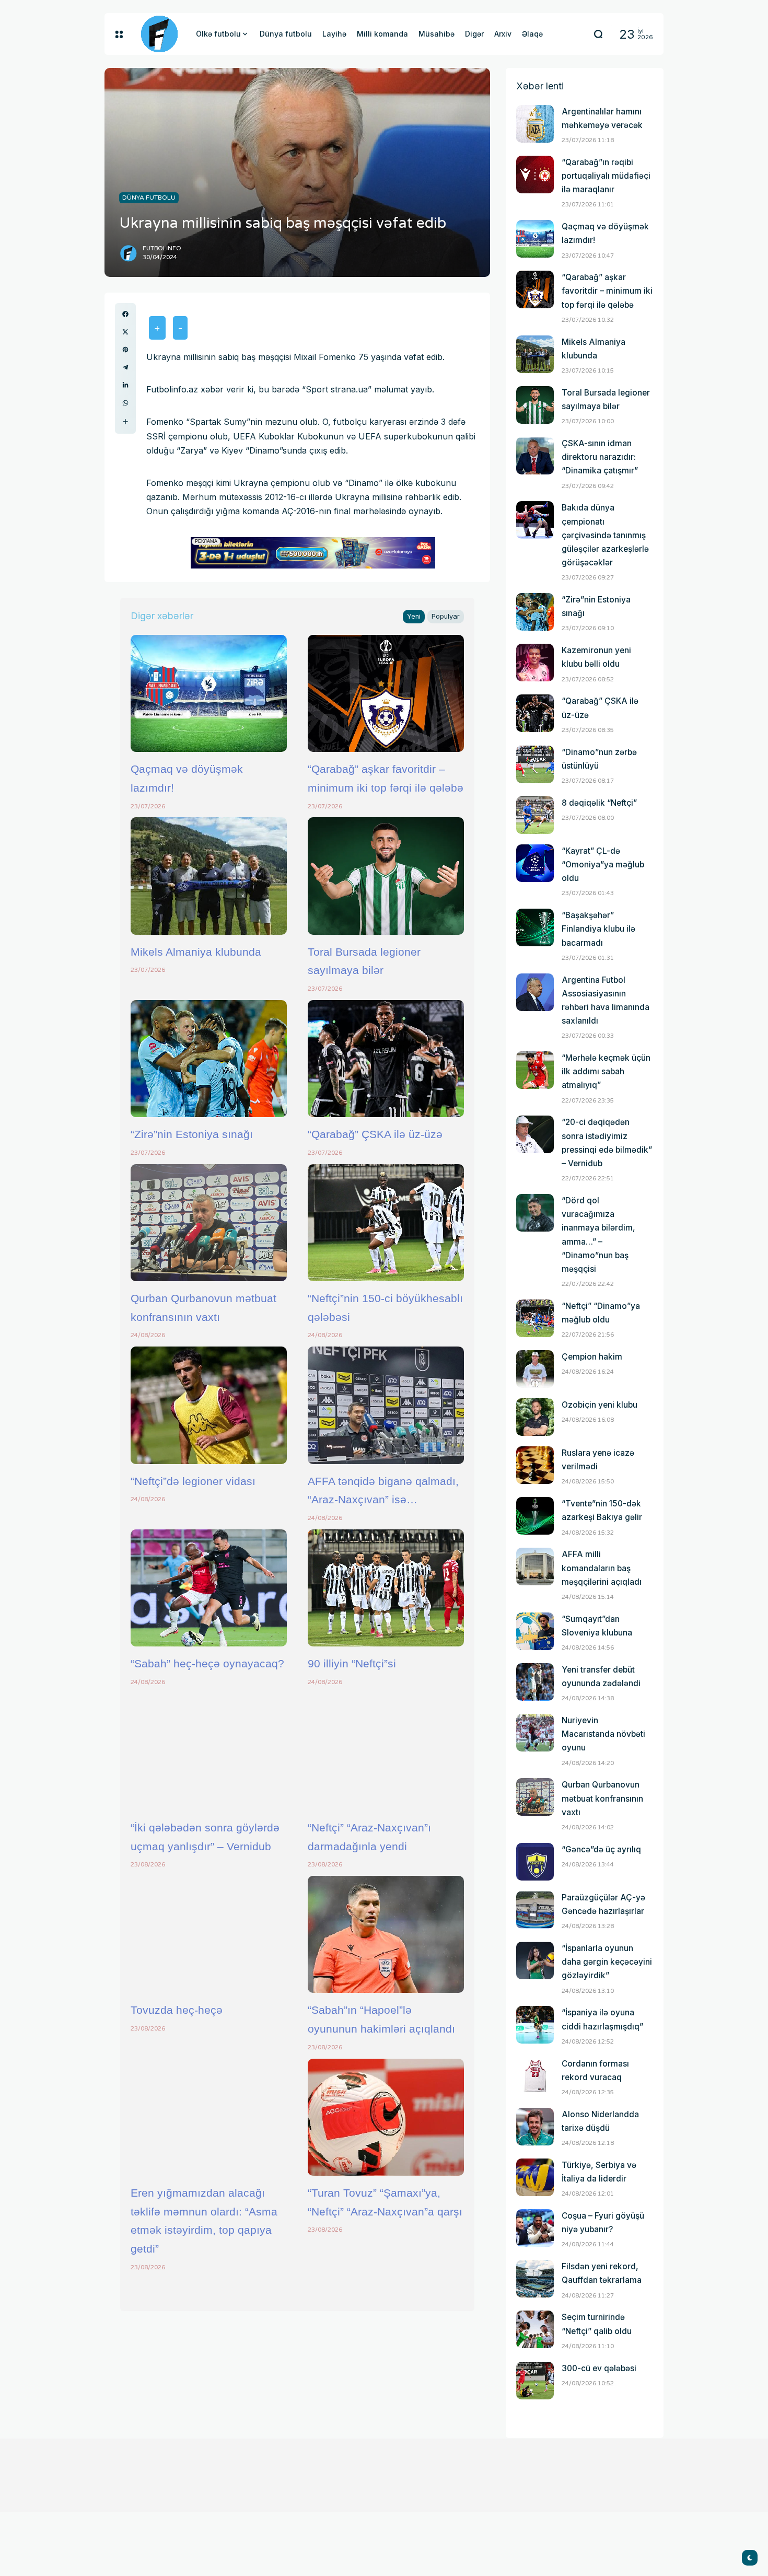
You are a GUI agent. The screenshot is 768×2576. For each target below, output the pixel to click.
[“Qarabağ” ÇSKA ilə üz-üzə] (386, 1059)
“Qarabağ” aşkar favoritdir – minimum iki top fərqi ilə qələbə (607, 291)
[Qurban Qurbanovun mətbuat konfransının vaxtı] (209, 1223)
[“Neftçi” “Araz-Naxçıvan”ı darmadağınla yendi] (386, 1752)
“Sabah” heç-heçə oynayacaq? (207, 1663)
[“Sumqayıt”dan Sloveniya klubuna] (535, 1631)
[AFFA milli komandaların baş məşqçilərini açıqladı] (535, 1567)
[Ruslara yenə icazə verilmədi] (535, 1465)
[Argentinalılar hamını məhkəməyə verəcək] (535, 124)
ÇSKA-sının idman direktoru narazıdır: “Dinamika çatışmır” (600, 457)
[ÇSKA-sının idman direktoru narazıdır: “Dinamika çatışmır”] (535, 456)
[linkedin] (125, 385)
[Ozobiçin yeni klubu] (535, 1417)
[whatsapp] (125, 403)
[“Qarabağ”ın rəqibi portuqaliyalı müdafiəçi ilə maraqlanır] (535, 175)
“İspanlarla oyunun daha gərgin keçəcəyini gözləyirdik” (607, 1962)
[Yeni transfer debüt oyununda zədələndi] (535, 1682)
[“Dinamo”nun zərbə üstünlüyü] (535, 764)
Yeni (414, 616)
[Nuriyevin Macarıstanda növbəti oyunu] (535, 1733)
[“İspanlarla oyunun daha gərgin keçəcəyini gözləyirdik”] (535, 1960)
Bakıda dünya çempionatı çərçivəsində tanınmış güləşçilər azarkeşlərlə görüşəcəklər (605, 535)
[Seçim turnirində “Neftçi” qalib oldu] (535, 2329)
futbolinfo (162, 248)
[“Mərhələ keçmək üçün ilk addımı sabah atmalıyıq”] (535, 1070)
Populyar (446, 616)
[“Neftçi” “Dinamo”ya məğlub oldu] (535, 1318)
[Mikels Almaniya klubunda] (209, 876)
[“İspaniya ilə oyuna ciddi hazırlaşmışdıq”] (535, 2025)
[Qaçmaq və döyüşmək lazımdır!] (209, 693)
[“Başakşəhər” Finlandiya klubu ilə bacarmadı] (535, 927)
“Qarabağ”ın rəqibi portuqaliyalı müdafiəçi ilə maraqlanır (606, 176)
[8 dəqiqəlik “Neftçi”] (535, 815)
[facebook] (125, 314)
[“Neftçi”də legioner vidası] (209, 1405)
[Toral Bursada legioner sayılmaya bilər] (386, 876)
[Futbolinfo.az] (159, 34)
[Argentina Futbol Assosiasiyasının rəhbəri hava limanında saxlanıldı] (535, 992)
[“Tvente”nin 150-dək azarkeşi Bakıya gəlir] (535, 1516)
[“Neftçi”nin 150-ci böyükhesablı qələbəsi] (386, 1223)
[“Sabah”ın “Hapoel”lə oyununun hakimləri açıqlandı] (386, 1934)
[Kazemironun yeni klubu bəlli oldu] (535, 663)
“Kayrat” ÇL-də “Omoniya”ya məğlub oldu (603, 865)
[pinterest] (125, 350)
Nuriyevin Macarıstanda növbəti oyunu (603, 1734)
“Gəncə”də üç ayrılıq (601, 1849)
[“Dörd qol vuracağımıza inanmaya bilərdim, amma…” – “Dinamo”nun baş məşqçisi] (535, 1213)
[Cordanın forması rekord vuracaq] (535, 2076)
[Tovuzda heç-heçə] (209, 1934)
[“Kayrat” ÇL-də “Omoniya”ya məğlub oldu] (535, 863)
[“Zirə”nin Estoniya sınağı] (209, 1059)
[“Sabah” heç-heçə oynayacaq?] (209, 1588)
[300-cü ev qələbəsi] (535, 2381)
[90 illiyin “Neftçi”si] (386, 1588)
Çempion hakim (592, 1357)
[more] (125, 422)
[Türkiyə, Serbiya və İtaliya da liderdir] (535, 2177)
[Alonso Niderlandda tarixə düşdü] (535, 2127)
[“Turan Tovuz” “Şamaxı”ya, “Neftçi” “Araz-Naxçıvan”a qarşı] (386, 2117)
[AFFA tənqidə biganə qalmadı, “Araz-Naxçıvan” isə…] (386, 1405)
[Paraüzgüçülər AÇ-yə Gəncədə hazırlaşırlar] (535, 1910)
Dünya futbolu (149, 198)
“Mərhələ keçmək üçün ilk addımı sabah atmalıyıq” (606, 1071)
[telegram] (125, 367)
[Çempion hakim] (535, 1369)
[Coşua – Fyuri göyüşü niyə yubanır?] (535, 2228)
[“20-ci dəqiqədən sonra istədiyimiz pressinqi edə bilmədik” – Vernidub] (535, 1134)
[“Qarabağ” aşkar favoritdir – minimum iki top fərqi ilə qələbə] (386, 693)
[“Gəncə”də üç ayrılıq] (535, 1862)
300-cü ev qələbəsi (599, 2368)
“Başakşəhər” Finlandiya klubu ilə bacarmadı (598, 929)
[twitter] (125, 332)
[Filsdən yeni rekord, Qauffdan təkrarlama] (535, 2279)
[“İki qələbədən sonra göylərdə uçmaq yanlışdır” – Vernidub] (209, 1752)
